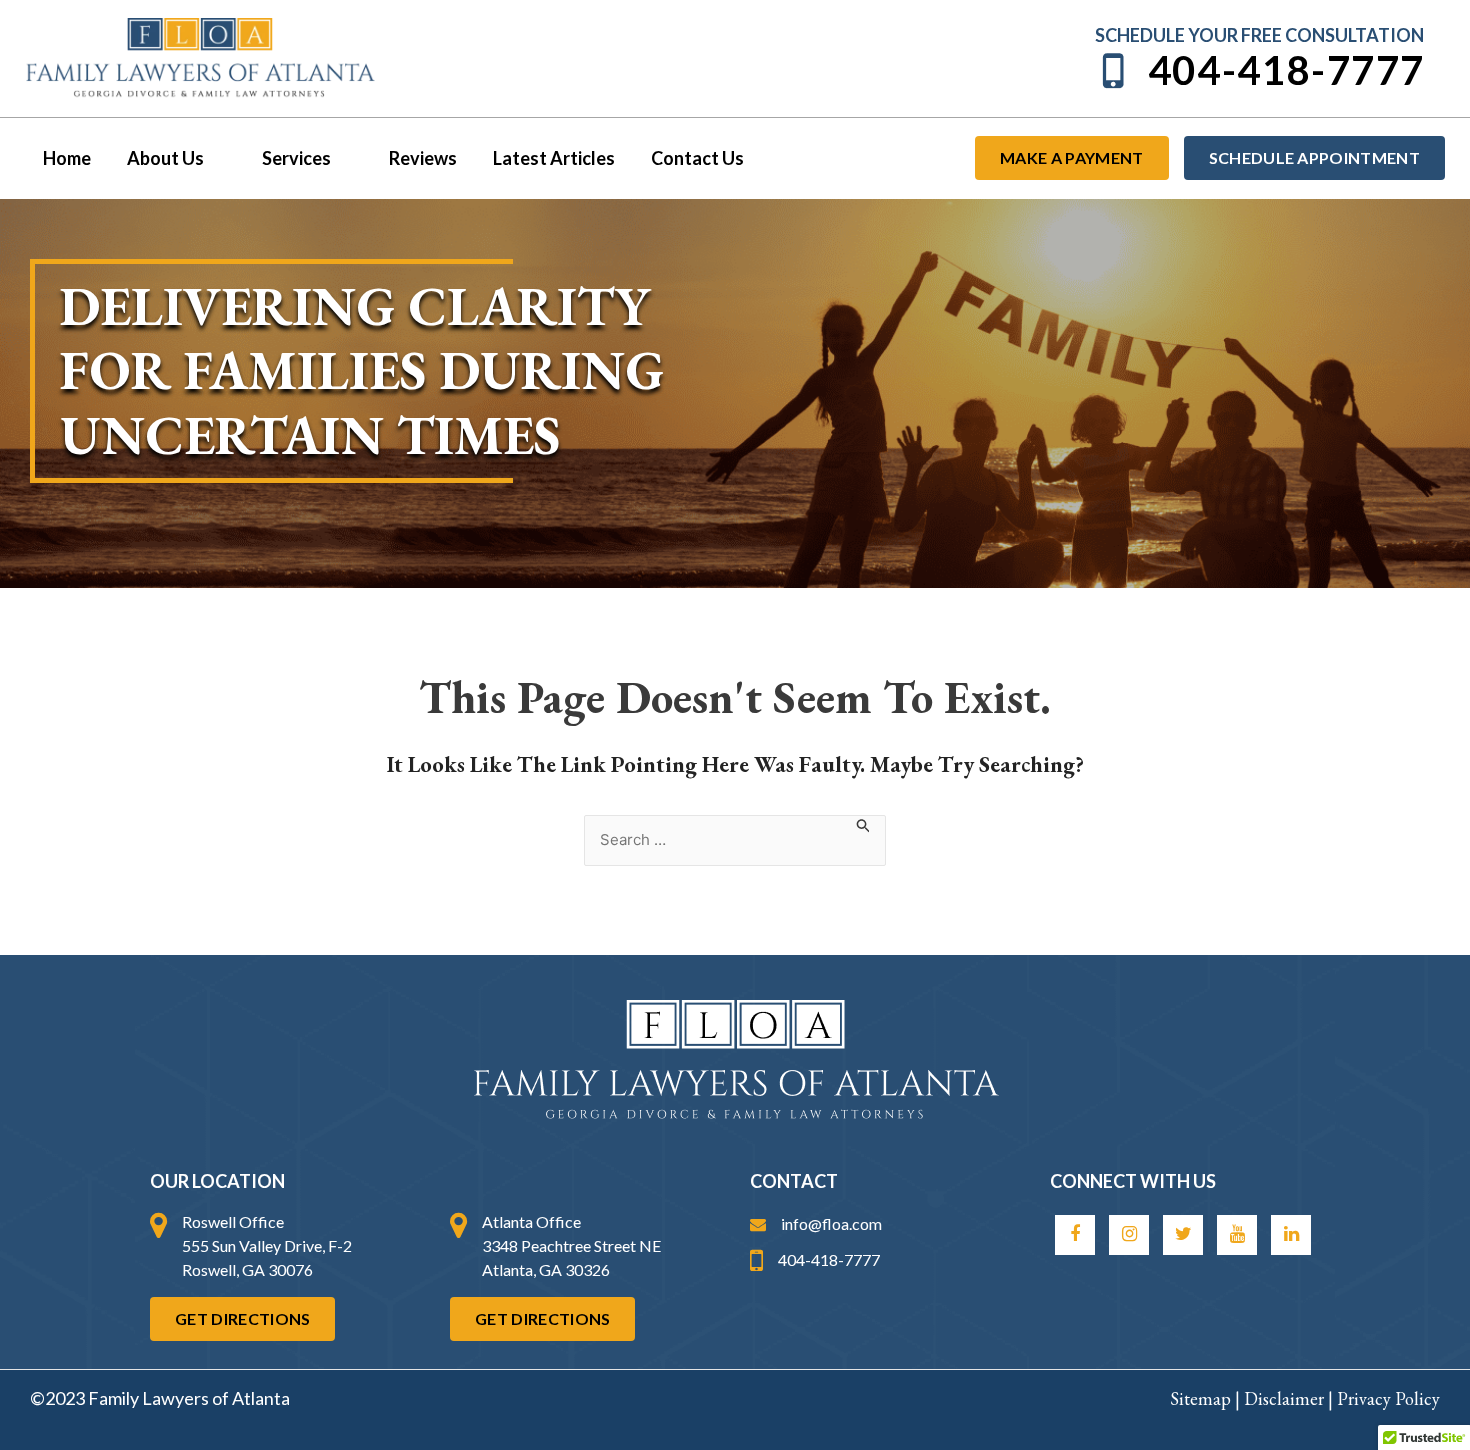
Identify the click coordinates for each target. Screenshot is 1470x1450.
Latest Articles (554, 158)
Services (296, 158)
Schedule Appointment (1314, 157)
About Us (165, 158)
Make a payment (1071, 157)
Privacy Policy (1388, 1398)
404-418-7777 (1286, 70)
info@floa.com (831, 1223)
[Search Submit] (864, 825)
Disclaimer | (1290, 1398)
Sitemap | (1207, 1398)
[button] (215, 158)
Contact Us (697, 158)
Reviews (423, 158)
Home (67, 158)
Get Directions (242, 1318)
